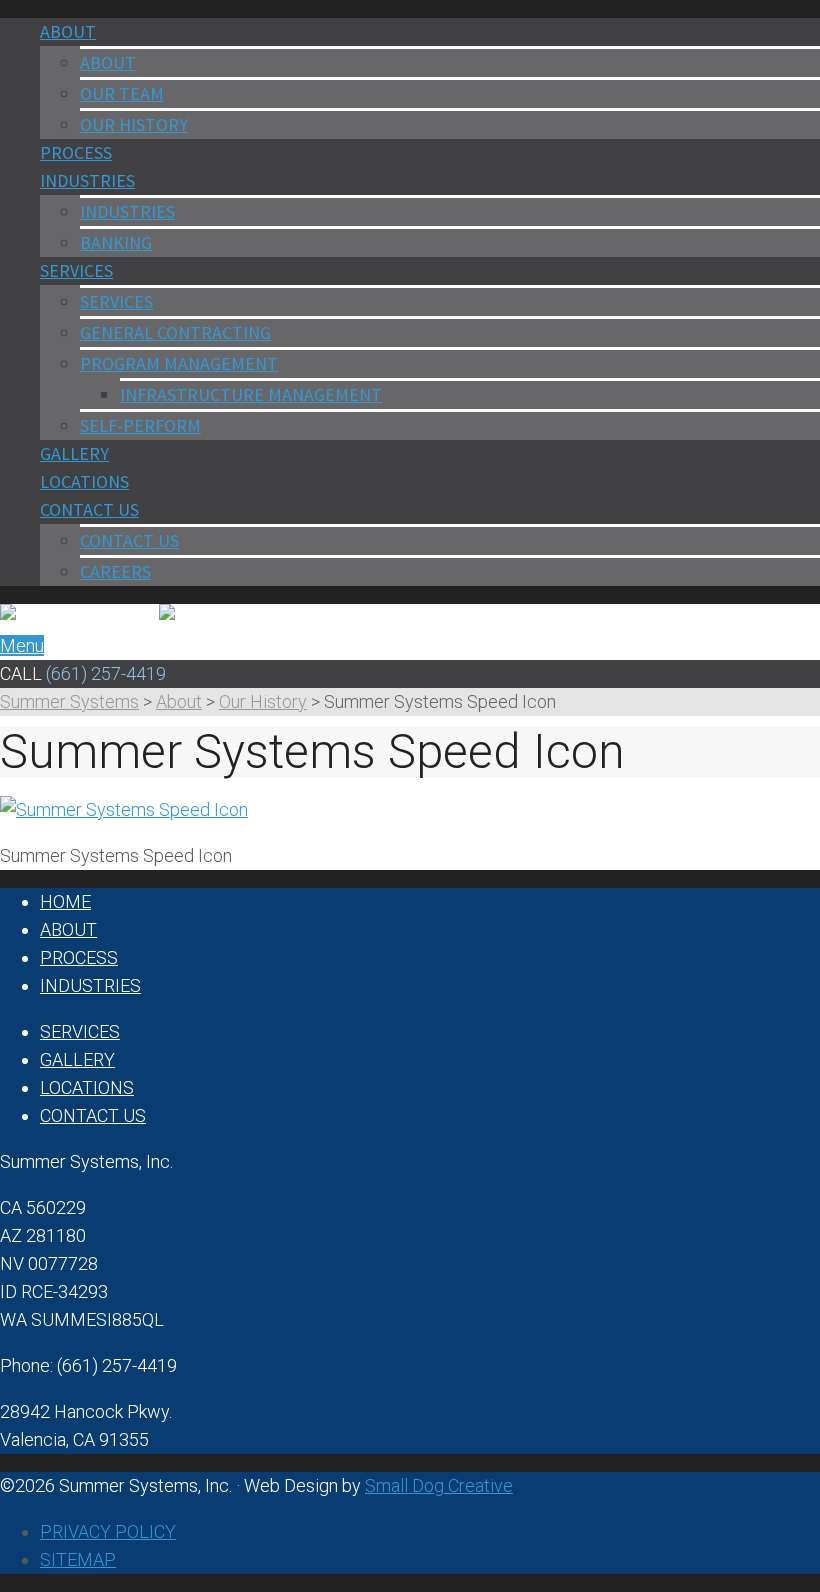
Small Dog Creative (439, 1485)
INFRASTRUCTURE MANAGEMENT (251, 394)
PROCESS (79, 957)
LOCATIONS (87, 1087)
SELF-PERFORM (140, 425)
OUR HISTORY (134, 124)
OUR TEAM (122, 93)
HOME (65, 901)
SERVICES (116, 301)
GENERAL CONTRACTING (175, 332)
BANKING (116, 242)
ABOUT (108, 62)
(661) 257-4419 (106, 673)
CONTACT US (129, 540)
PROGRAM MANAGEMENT (179, 363)
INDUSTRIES (127, 211)
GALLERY (77, 1059)
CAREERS (115, 571)
